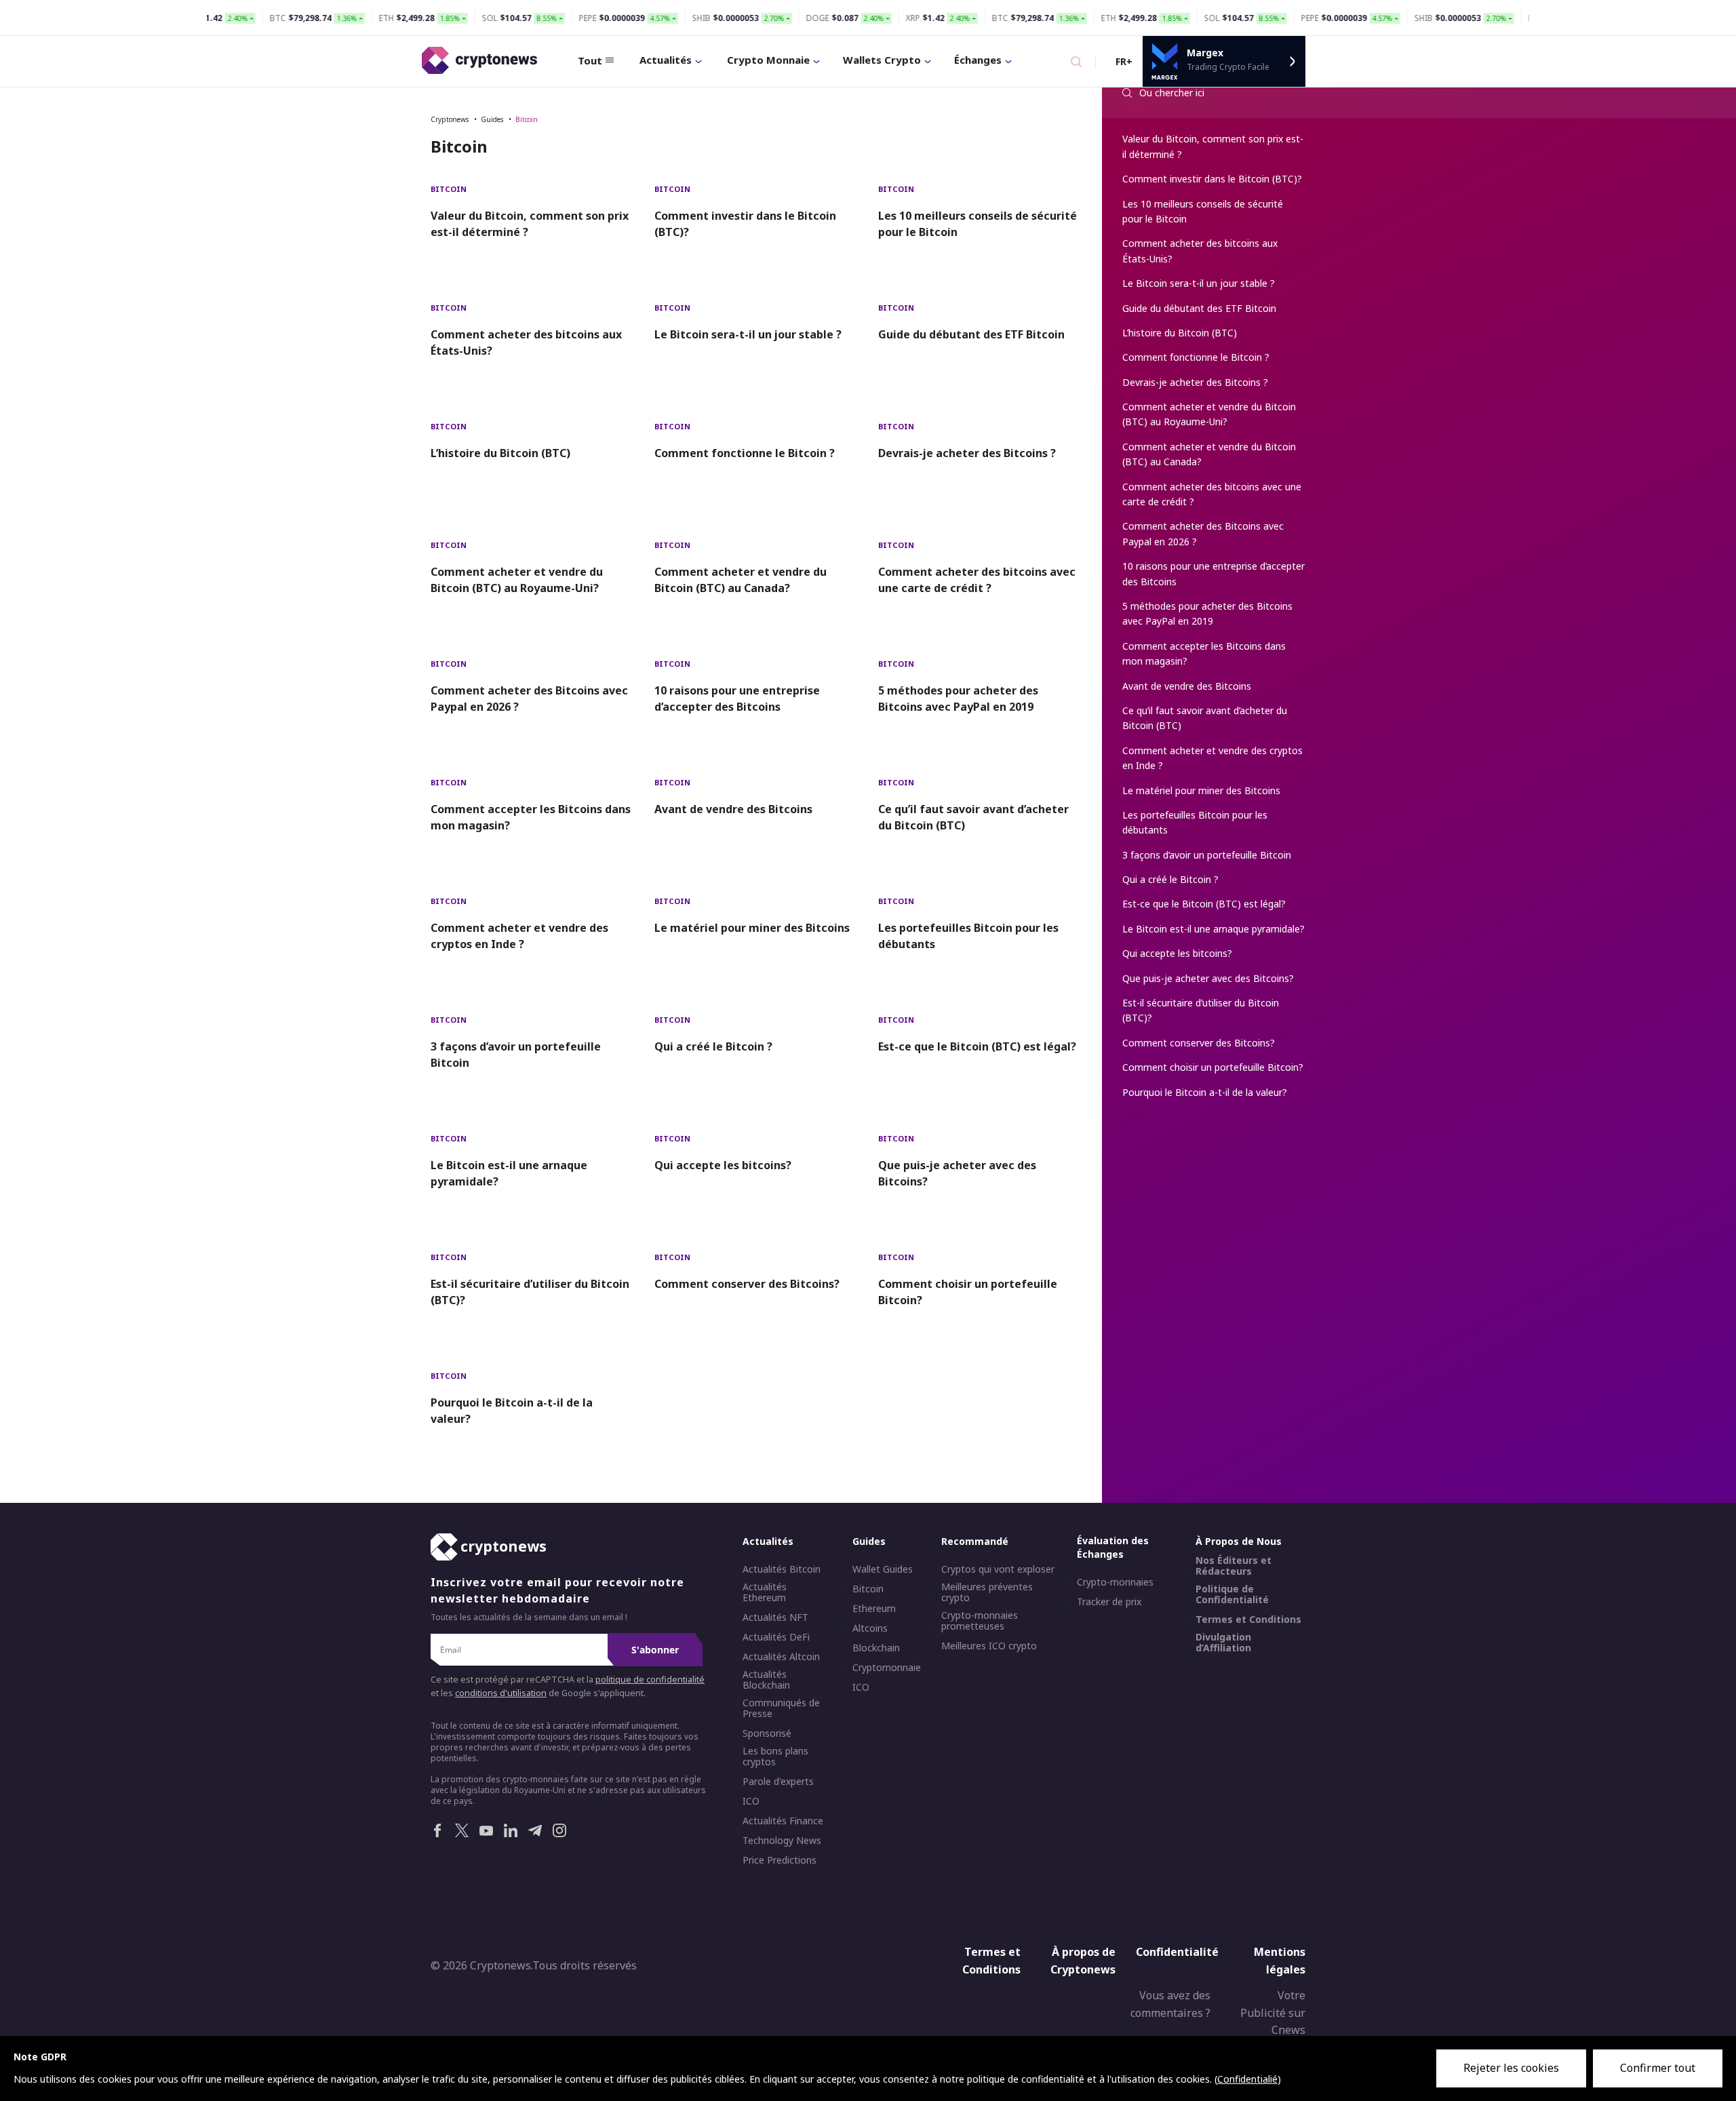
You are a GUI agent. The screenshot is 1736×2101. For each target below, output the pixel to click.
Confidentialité (1177, 1952)
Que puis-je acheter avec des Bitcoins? (957, 1173)
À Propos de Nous (1239, 1541)
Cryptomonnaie (887, 1668)
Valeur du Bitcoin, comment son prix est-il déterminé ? (530, 224)
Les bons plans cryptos (775, 1756)
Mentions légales (1280, 1961)
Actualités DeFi (776, 1637)
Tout (590, 60)
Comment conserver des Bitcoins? (747, 1284)
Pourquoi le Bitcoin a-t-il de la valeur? (512, 1411)
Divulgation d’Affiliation (1223, 1643)
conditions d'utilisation (501, 1693)
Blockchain (876, 1648)
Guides (492, 119)
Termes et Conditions (1248, 1619)
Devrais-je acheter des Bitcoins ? (967, 453)
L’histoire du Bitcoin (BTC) (500, 453)
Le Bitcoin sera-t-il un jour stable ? (748, 334)
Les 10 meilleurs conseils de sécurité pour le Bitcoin (978, 224)
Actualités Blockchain (766, 1680)
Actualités (666, 60)
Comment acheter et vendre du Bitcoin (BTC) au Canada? (741, 580)
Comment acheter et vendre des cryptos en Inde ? (519, 936)
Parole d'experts (778, 1782)
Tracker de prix (1109, 1602)
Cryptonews (450, 119)
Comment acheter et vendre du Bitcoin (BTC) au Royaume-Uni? (517, 580)
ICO (751, 1801)
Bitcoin (527, 119)
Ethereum (874, 1609)
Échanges (978, 60)
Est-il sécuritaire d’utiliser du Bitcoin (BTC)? (530, 1292)
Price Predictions (780, 1860)
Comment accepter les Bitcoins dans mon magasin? (531, 817)
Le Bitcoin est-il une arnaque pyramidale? (509, 1173)
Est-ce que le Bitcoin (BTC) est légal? (977, 1046)
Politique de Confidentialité (1232, 1594)
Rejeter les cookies (1511, 2068)
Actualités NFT (775, 1617)
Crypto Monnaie (768, 60)
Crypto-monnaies (1115, 1582)
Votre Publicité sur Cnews (1273, 2012)
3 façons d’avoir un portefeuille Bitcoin (516, 1055)
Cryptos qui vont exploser (998, 1569)
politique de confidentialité (650, 1680)
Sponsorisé (767, 1733)
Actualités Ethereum (765, 1592)
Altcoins (870, 1628)
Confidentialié (1247, 2079)
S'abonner (655, 1650)
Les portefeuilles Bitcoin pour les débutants (968, 936)
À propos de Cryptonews (1083, 1961)
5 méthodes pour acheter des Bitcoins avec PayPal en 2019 (958, 699)
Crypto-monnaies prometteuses (980, 1621)
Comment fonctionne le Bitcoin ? (745, 453)
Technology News (782, 1841)
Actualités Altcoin (781, 1657)
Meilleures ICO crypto (989, 1646)
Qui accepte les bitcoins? (723, 1165)
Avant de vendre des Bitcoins (733, 809)
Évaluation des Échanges (1113, 1547)
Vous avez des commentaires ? (1170, 2004)
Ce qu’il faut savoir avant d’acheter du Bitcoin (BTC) (973, 817)
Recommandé (975, 1541)
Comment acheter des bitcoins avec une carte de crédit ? (977, 580)
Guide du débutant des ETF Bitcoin (971, 334)
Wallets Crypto (882, 60)
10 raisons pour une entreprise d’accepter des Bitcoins (737, 699)
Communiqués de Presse (781, 1708)
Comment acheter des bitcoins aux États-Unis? (526, 342)
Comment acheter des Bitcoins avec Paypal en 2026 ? (529, 699)
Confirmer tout (1658, 2068)
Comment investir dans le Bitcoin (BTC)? (745, 224)
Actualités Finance (783, 1821)
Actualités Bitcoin (782, 1569)
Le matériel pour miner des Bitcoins (752, 928)
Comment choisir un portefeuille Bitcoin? (968, 1292)
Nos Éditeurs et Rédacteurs (1234, 1566)
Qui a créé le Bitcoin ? (713, 1046)
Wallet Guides (883, 1569)
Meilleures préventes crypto (987, 1592)
